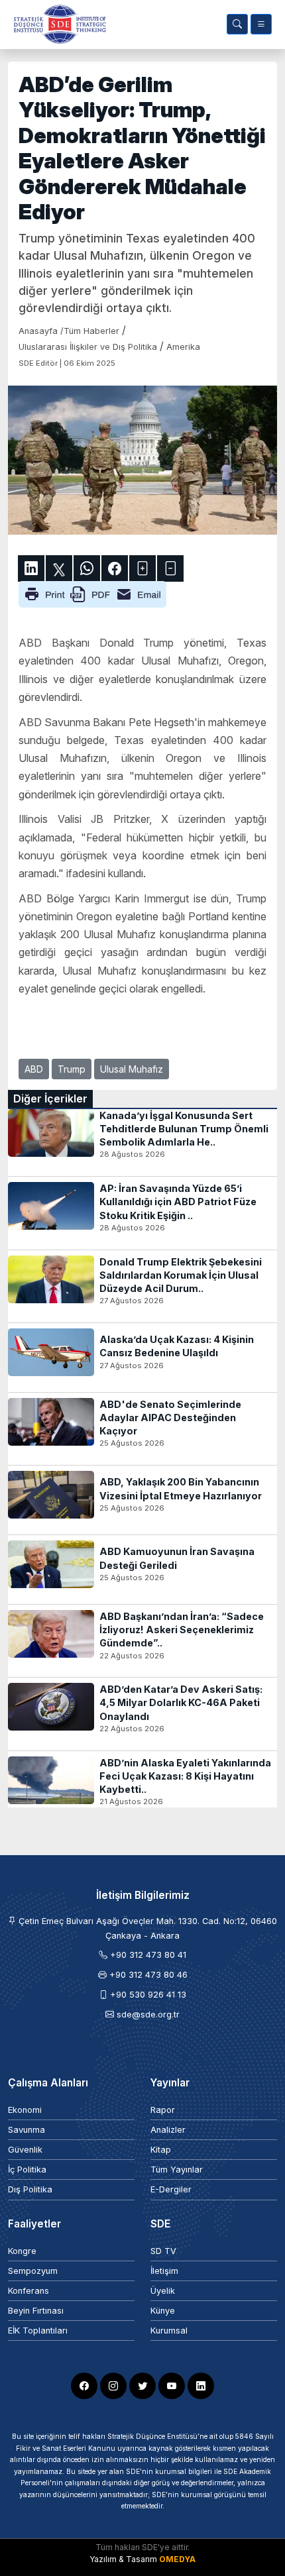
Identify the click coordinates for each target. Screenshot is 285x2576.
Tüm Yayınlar (177, 2170)
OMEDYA (177, 2559)
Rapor (163, 2110)
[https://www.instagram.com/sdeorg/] (113, 2386)
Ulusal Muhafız (132, 1069)
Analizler (168, 2130)
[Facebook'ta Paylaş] (115, 568)
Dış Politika (30, 2189)
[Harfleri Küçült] (170, 568)
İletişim (164, 2271)
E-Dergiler (171, 2189)
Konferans (28, 2291)
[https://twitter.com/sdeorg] (142, 2386)
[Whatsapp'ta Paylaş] (87, 568)
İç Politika (27, 2170)
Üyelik (163, 2291)
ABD (34, 1069)
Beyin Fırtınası (36, 2311)
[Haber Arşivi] (237, 24)
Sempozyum (33, 2271)
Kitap (161, 2150)
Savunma (27, 2130)
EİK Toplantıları (38, 2331)
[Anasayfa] (57, 24)
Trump (72, 1069)
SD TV (163, 2251)
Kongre (22, 2251)
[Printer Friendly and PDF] (92, 594)
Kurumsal (169, 2331)
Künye (163, 2311)
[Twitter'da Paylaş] (59, 568)
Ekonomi (25, 2110)
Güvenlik (25, 2150)
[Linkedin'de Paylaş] (31, 568)
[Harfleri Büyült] (142, 568)
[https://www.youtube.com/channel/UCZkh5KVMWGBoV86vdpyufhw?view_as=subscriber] (172, 2386)
